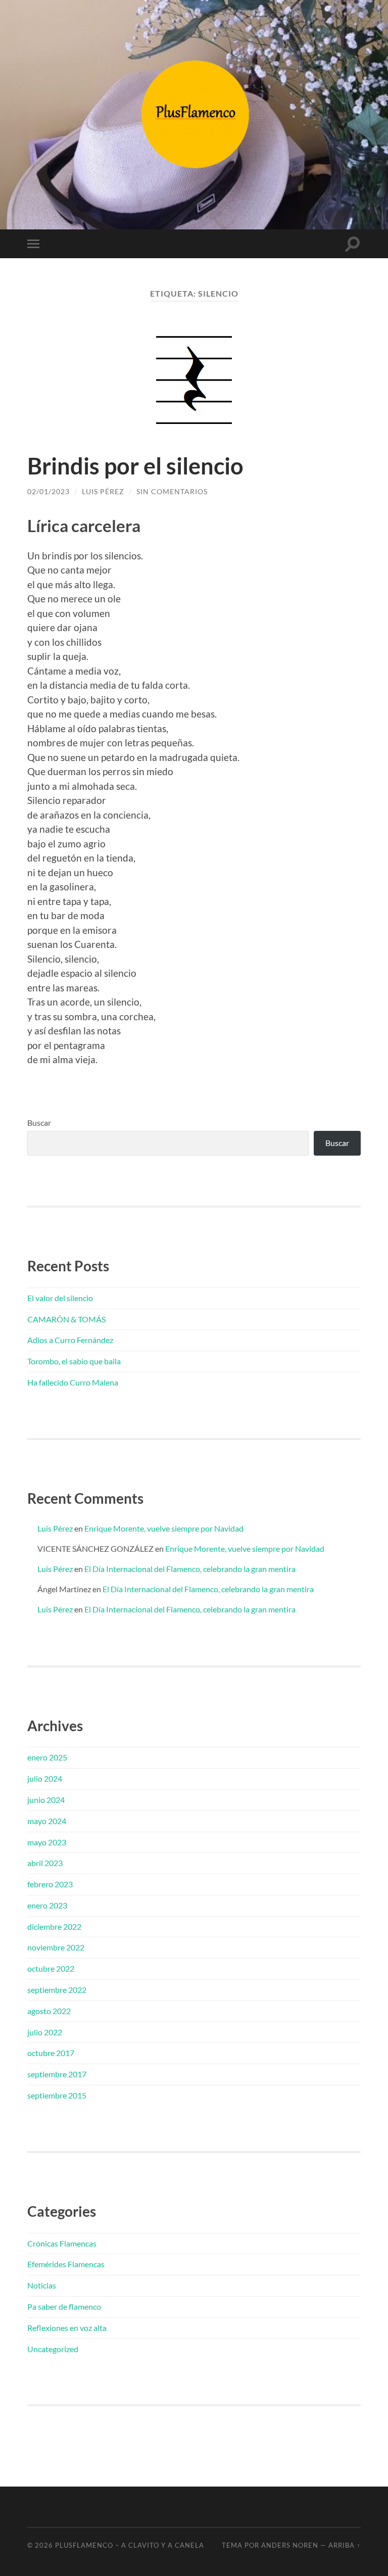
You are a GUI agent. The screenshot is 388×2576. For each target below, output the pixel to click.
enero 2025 (47, 1757)
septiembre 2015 (57, 2095)
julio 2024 (45, 1778)
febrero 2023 (50, 1884)
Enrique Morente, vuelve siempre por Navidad (164, 1528)
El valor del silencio (60, 1298)
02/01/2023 (48, 491)
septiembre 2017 (57, 2074)
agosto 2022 (49, 2011)
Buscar (39, 1123)
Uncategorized (53, 2349)
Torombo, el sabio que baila (74, 1361)
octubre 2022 (51, 1968)
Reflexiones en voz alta (67, 2328)
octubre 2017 (51, 2053)
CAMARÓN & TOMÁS (66, 1319)
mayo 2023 (47, 1842)
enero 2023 (47, 1905)
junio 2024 (46, 1800)
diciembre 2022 (54, 1926)
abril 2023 (45, 1863)
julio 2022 (45, 2032)
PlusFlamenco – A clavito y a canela (130, 2545)
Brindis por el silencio (135, 466)
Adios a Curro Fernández (70, 1340)
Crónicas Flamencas (62, 2243)
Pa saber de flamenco (64, 2306)
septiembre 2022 (57, 1990)
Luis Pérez (103, 491)
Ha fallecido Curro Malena (73, 1382)
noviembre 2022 (56, 1947)
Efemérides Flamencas (66, 2264)
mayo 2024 (47, 1821)
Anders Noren (290, 2545)
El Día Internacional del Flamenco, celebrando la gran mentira (190, 1569)
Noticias (42, 2285)
